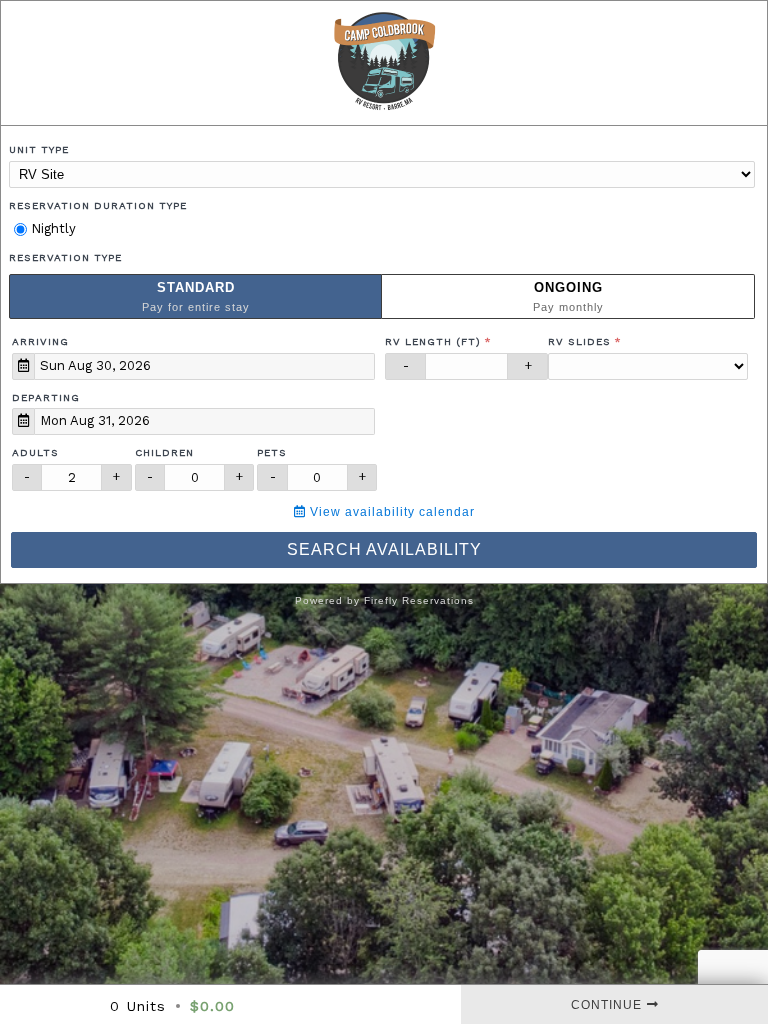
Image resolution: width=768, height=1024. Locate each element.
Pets (272, 452)
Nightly (51, 228)
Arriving (40, 341)
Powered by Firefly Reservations (384, 600)
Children (164, 452)
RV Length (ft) (433, 341)
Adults (35, 452)
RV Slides (579, 341)
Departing (46, 397)
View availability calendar (390, 512)
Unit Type (39, 149)
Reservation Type (65, 257)
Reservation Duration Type (98, 205)
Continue (606, 1005)
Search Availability (384, 549)
